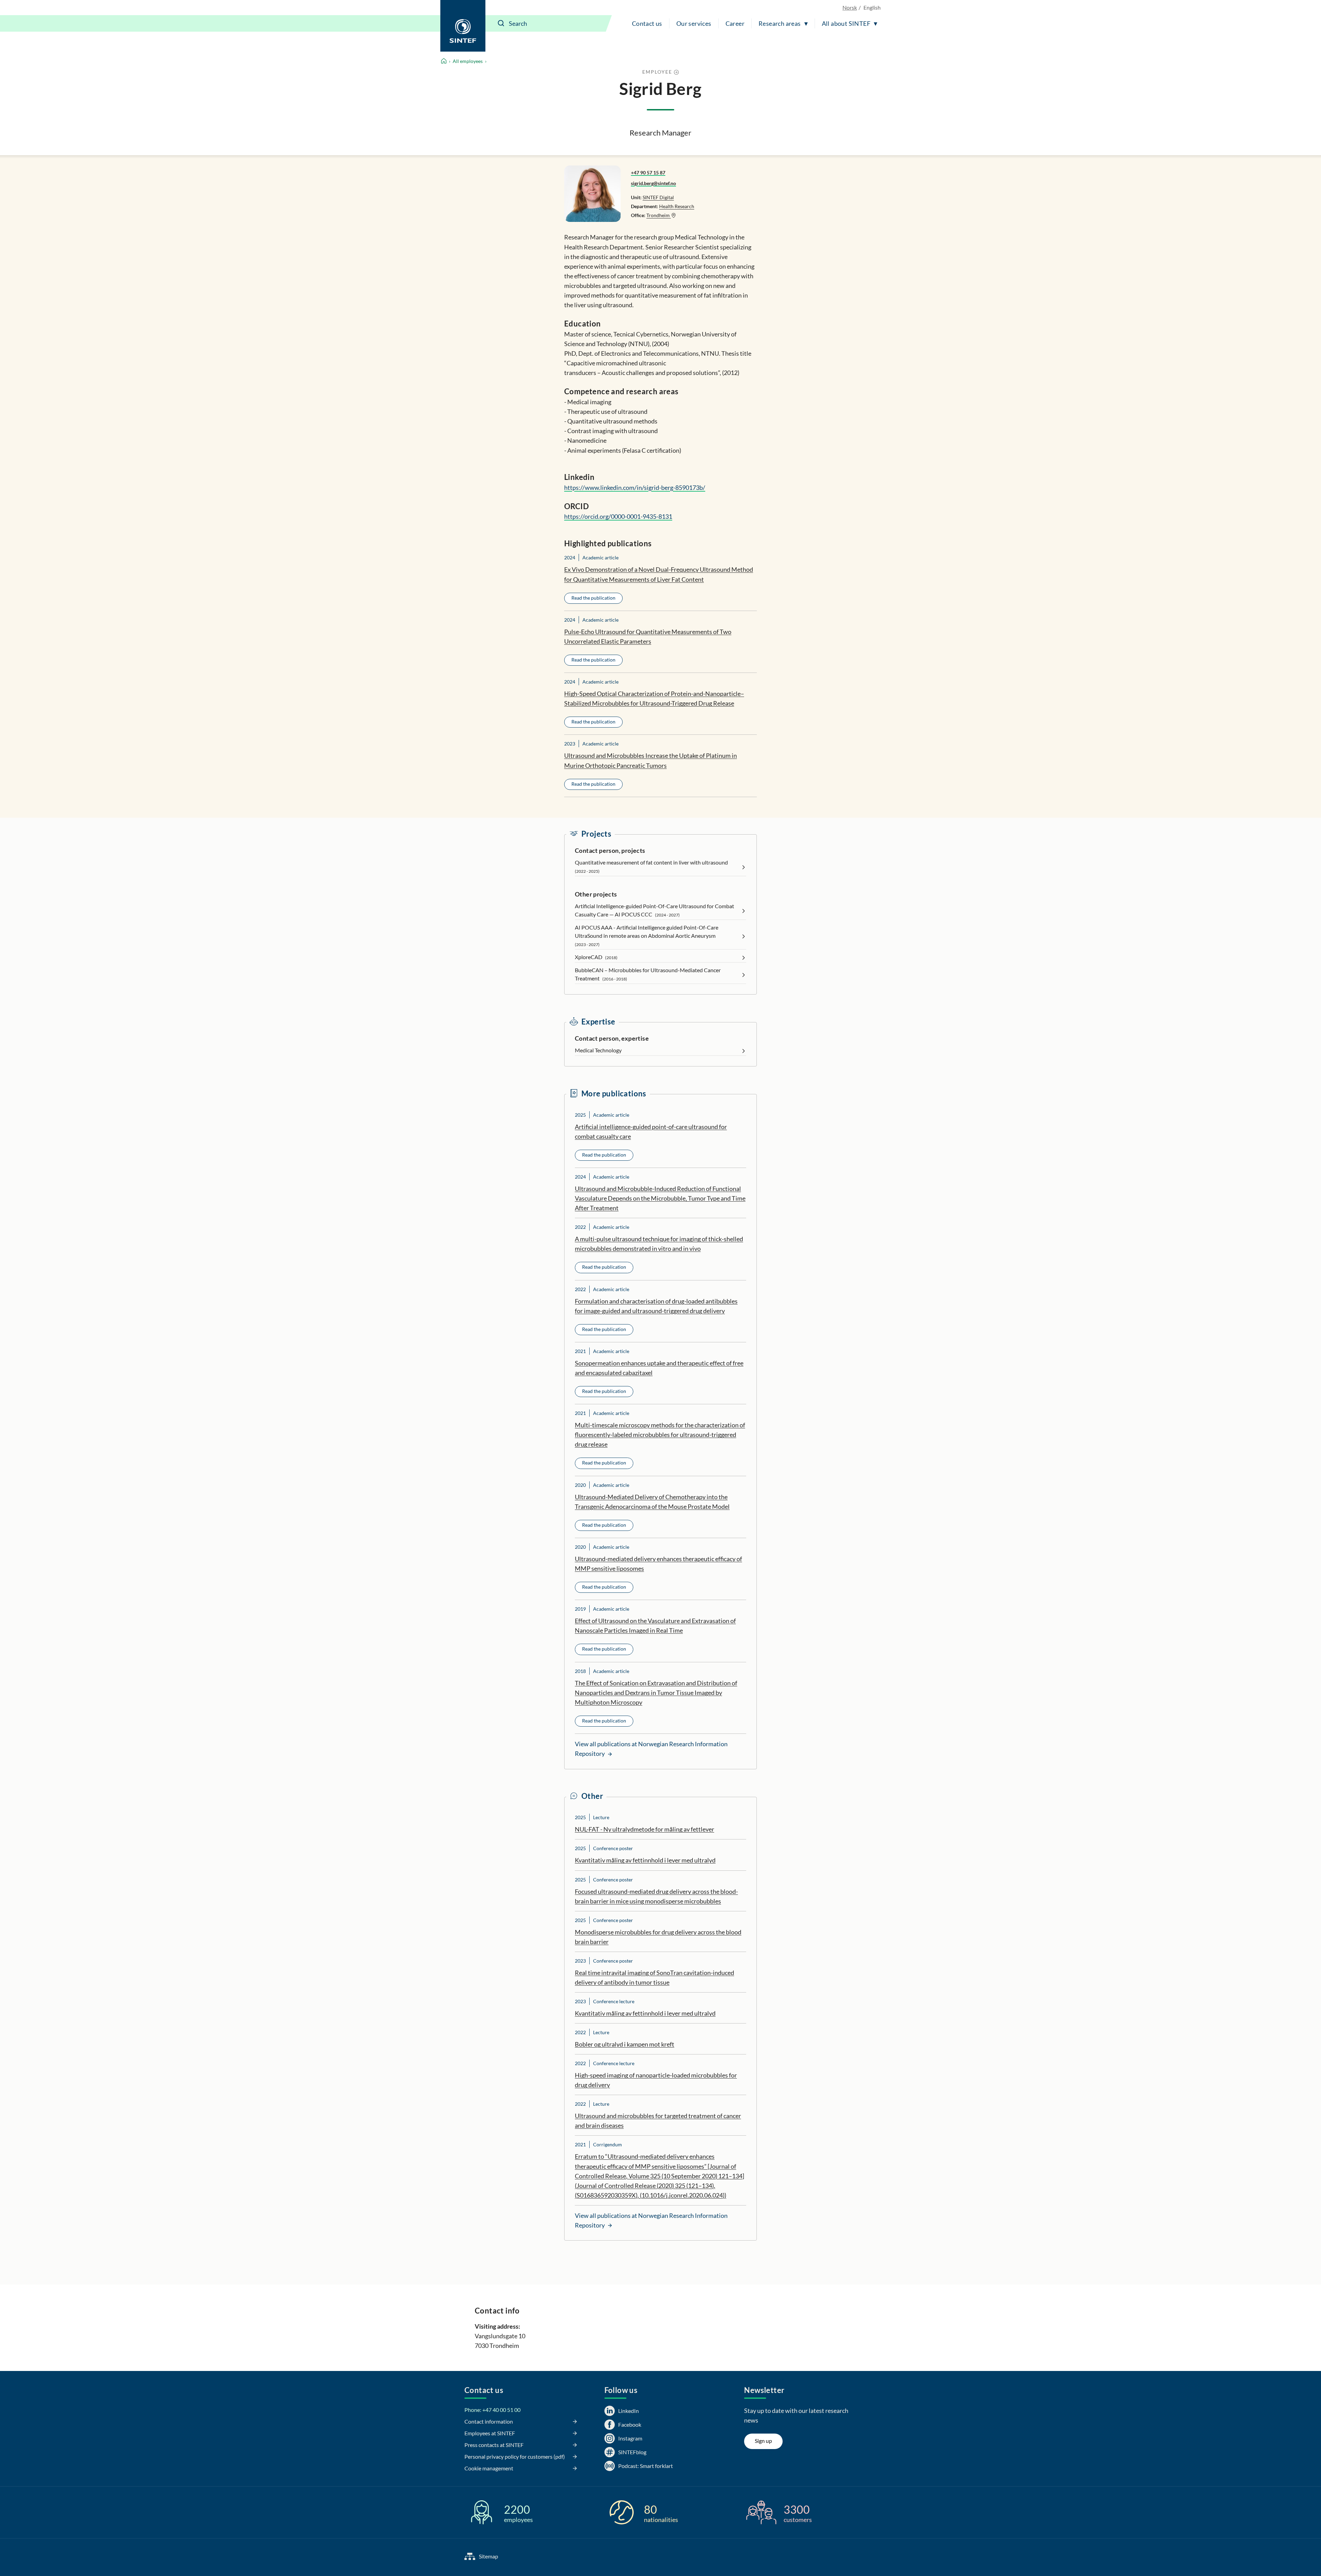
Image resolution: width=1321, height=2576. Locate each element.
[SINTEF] (463, 26)
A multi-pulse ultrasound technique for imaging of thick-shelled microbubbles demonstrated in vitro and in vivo (659, 1244)
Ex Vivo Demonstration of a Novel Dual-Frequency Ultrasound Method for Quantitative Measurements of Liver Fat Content (659, 574)
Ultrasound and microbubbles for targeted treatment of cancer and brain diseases (658, 2121)
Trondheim (659, 215)
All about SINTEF (846, 23)
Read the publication (593, 598)
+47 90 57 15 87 (648, 173)
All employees (468, 61)
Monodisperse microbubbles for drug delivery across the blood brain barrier (658, 1937)
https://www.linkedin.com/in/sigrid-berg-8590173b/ (635, 487)
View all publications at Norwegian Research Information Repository (651, 1749)
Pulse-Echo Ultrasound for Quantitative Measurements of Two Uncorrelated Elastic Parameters (648, 636)
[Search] (501, 23)
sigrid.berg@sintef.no (653, 183)
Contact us (647, 23)
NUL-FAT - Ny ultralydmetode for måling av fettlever (645, 1829)
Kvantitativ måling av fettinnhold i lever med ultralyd (645, 1860)
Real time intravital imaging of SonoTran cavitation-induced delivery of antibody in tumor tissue (654, 1977)
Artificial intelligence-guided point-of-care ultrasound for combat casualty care (651, 1131)
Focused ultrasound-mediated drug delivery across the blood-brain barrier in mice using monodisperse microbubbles (656, 1896)
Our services (694, 23)
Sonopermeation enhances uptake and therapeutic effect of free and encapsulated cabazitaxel (659, 1368)
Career (735, 23)
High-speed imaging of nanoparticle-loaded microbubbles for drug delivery (656, 2080)
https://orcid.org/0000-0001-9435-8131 (618, 516)
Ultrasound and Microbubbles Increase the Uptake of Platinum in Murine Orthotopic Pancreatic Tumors (651, 760)
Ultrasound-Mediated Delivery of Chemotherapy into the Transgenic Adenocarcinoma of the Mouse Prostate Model (652, 1502)
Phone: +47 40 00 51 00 (492, 2410)
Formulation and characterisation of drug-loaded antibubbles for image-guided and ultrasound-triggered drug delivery (656, 1306)
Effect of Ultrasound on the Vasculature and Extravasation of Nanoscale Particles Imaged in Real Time (655, 1625)
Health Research (677, 206)
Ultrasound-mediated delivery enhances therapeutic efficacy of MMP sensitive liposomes (658, 1564)
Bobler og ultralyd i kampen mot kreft (625, 2044)
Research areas (780, 23)
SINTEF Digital (658, 197)
